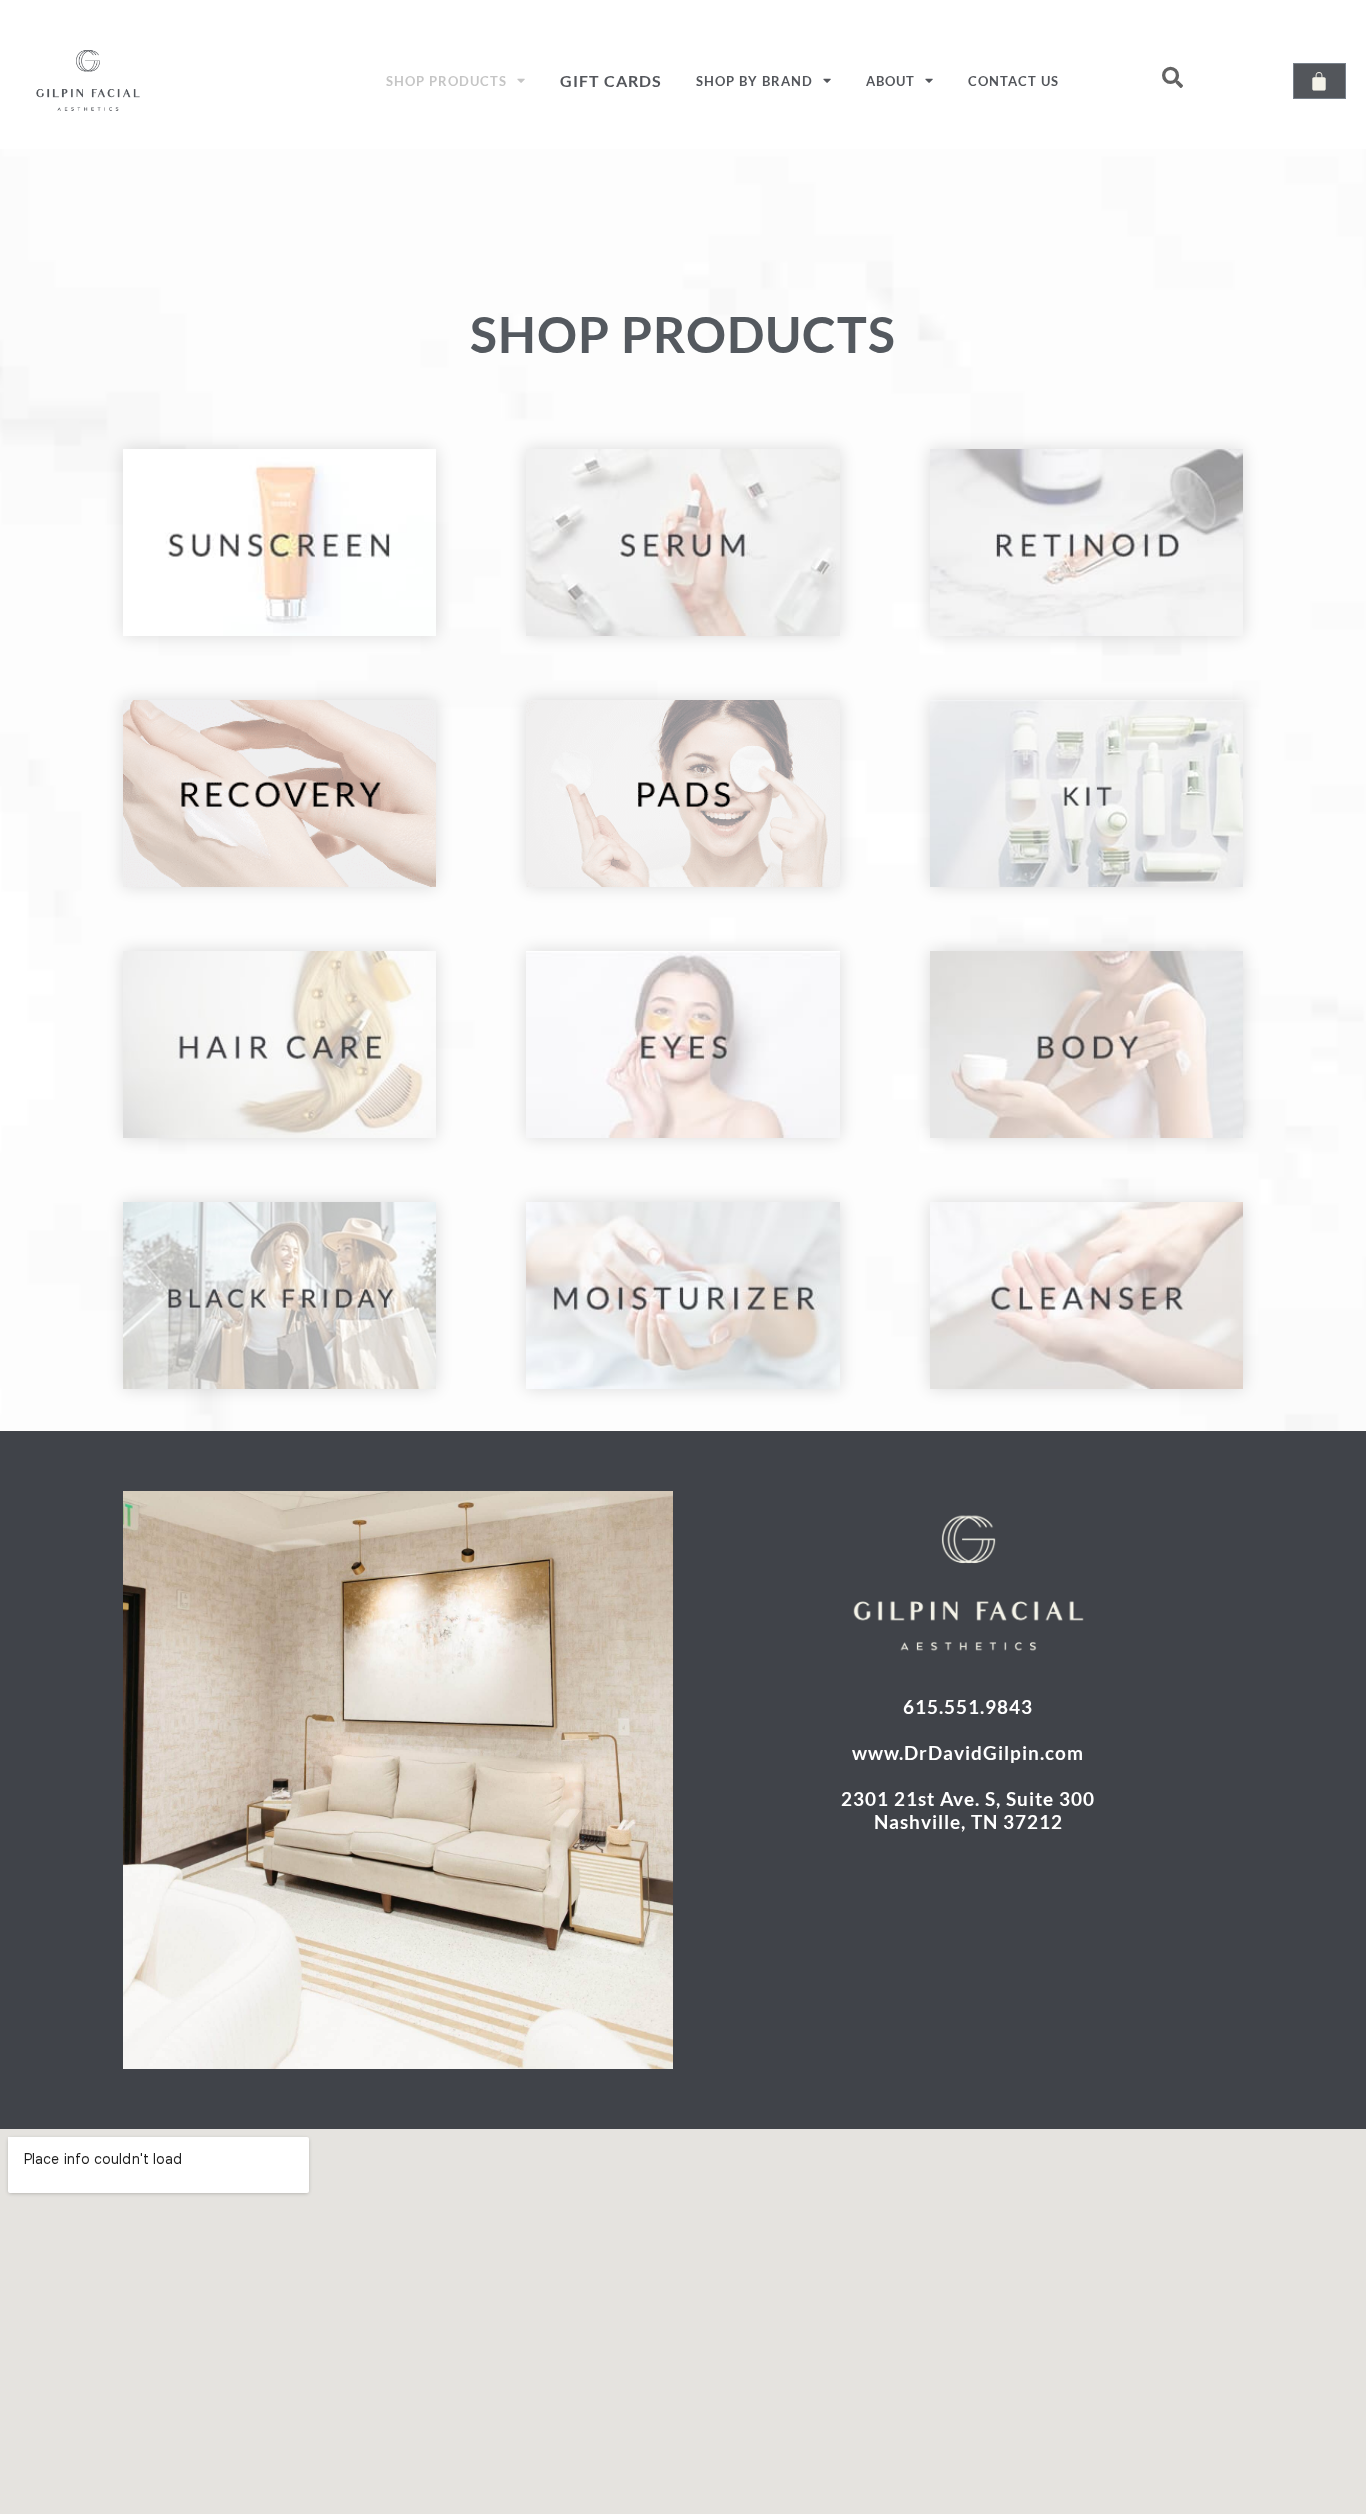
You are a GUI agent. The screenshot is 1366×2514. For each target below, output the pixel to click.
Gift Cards (611, 80)
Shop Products (446, 81)
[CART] (1319, 81)
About (890, 81)
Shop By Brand (754, 81)
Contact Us (1013, 81)
